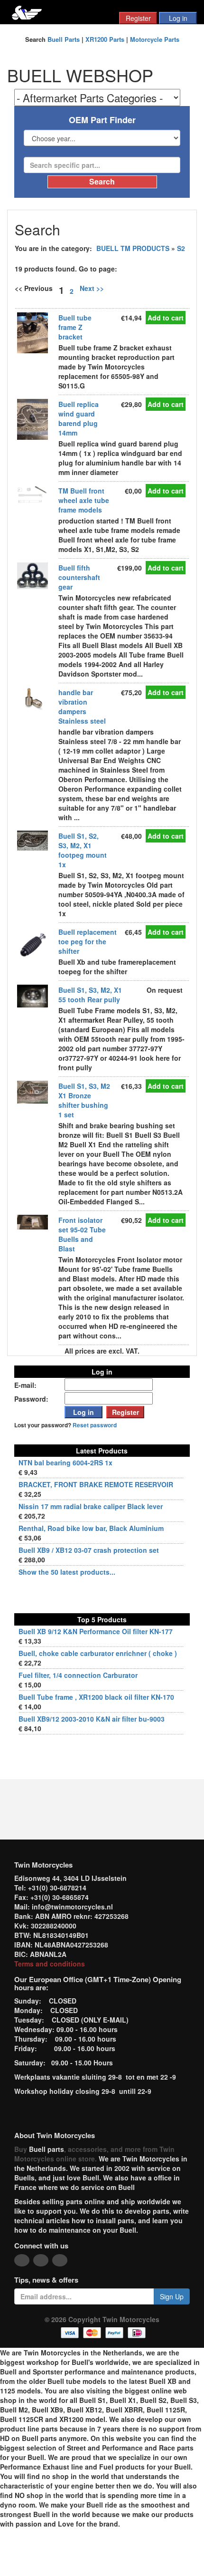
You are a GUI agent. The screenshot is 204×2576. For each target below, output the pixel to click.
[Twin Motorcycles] (27, 12)
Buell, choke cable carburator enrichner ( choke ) (98, 1653)
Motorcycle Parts (155, 39)
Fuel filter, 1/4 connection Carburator (78, 1675)
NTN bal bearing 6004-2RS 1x (65, 1462)
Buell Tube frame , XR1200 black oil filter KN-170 (96, 1697)
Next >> (92, 288)
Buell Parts (64, 39)
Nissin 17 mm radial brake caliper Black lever (91, 1506)
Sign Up (172, 2296)
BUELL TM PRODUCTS (133, 248)
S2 (181, 248)
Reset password (95, 1425)
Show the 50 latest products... (67, 1572)
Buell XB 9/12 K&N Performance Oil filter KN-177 (96, 1631)
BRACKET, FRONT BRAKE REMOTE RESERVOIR (96, 1484)
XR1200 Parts (105, 39)
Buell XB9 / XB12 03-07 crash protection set (89, 1550)
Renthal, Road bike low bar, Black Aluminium (91, 1528)
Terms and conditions (50, 1964)
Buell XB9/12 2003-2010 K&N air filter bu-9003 (92, 1719)
